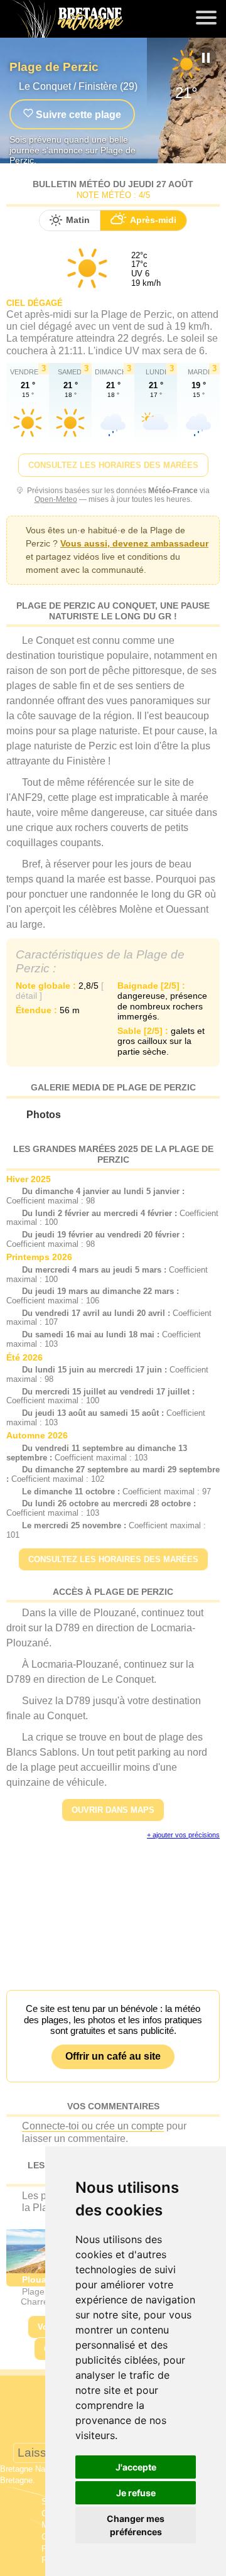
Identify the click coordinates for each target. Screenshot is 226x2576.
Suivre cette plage (77, 115)
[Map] (113, 1908)
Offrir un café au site (113, 2056)
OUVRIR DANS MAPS (113, 1810)
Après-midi (153, 220)
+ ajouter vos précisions (183, 1835)
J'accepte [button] (136, 2467)
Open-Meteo (56, 499)
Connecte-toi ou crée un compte (93, 2126)
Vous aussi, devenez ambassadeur (134, 543)
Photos (44, 1115)
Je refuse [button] (136, 2493)
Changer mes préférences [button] (136, 2525)
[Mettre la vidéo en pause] (206, 58)
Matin (78, 220)
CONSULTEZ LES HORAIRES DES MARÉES (113, 465)
